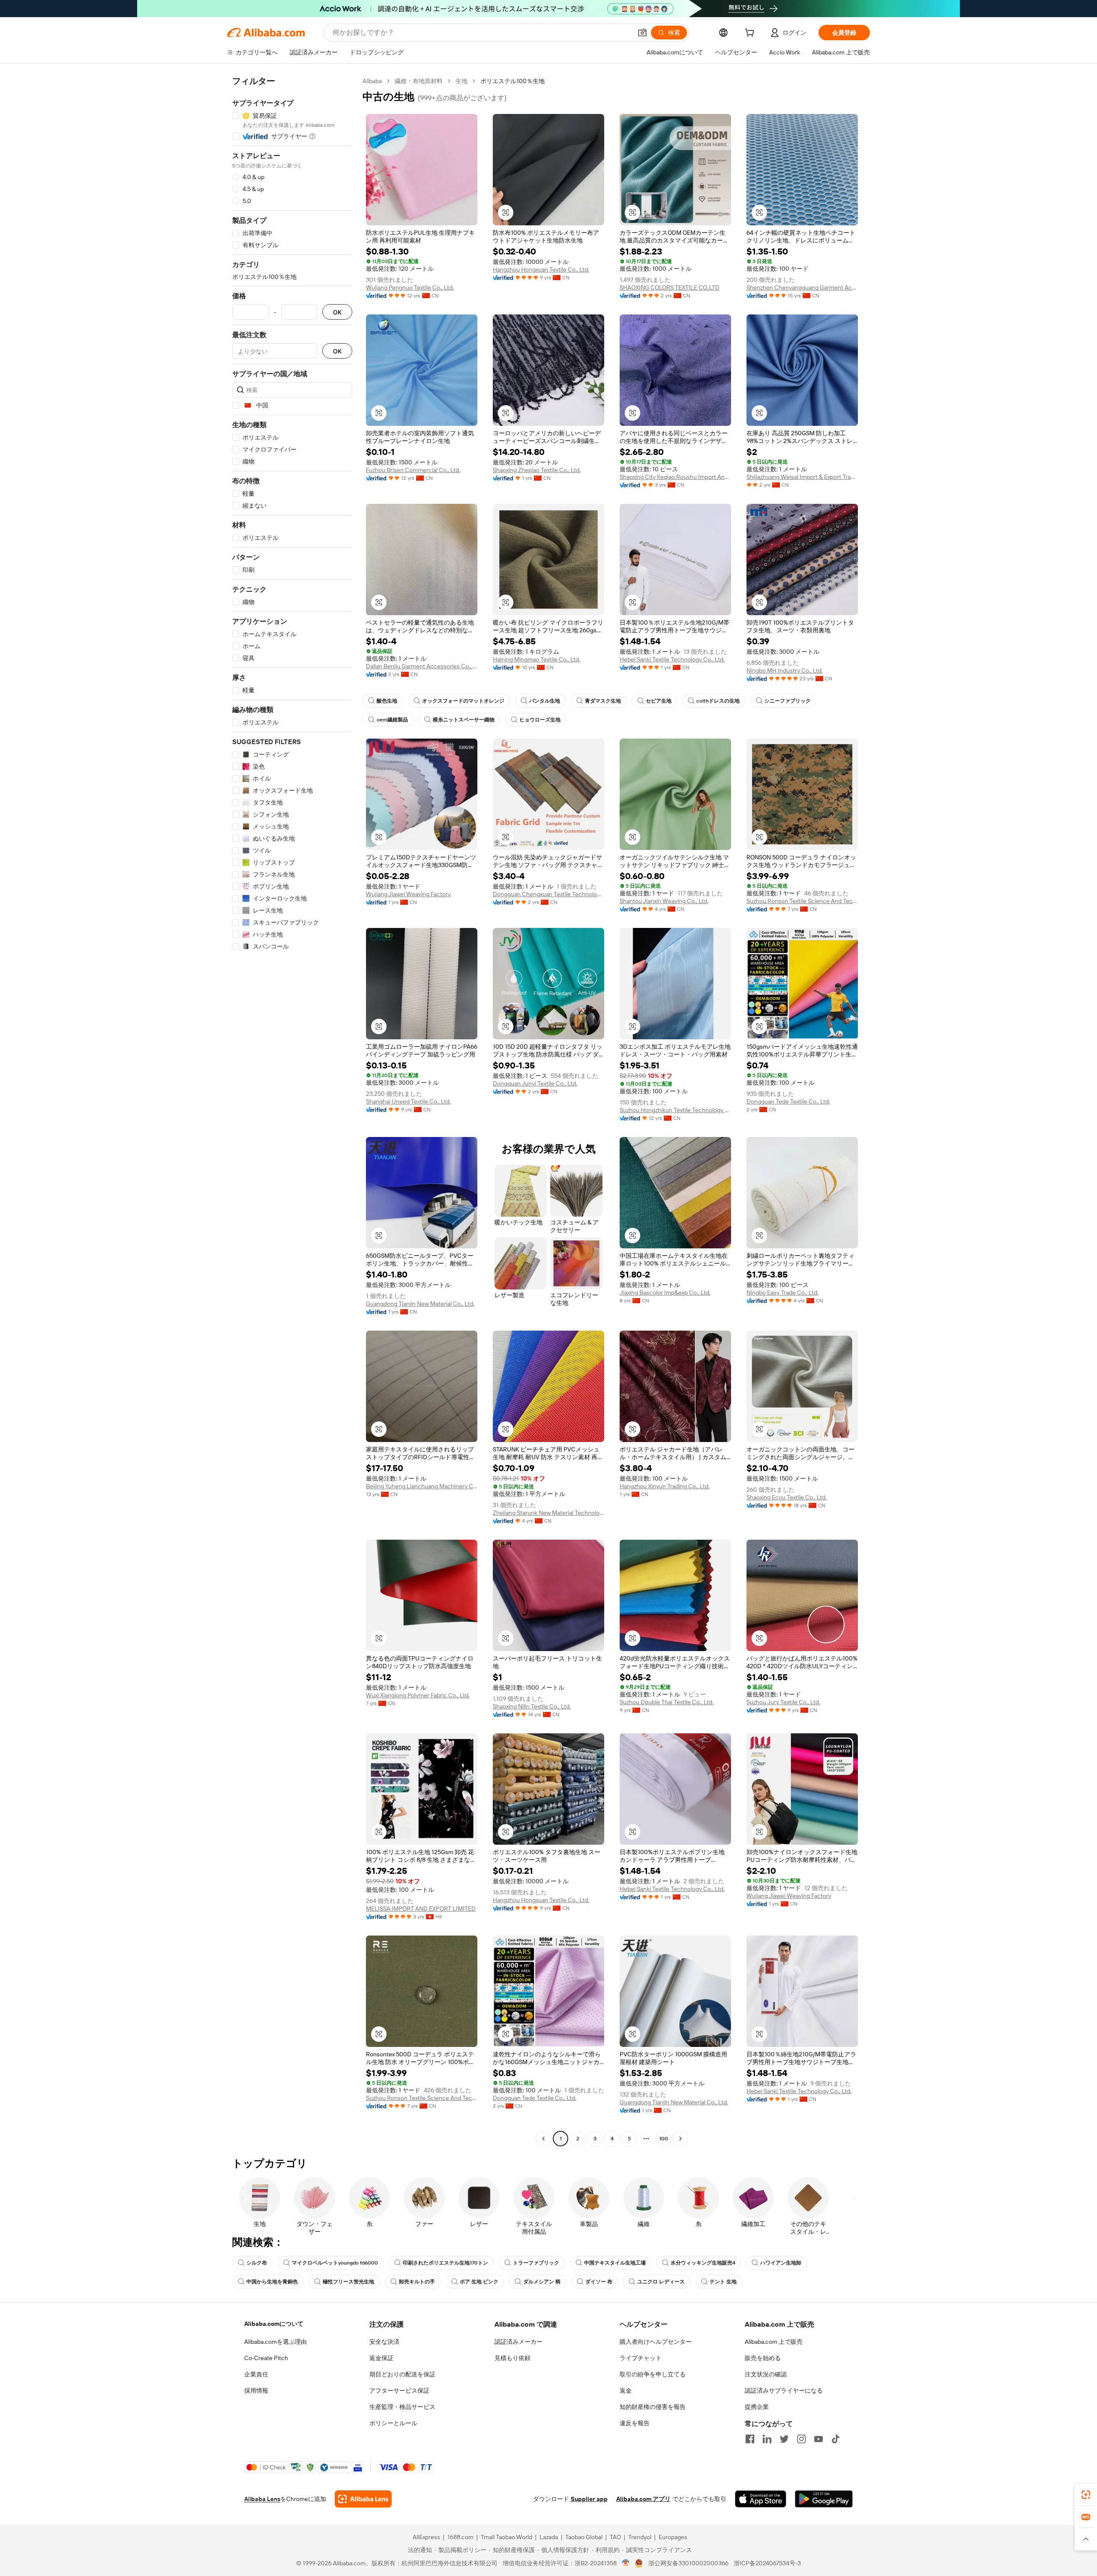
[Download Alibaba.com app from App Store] (761, 2499)
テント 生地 (723, 2282)
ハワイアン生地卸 (781, 2263)
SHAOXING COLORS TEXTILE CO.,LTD (670, 287)
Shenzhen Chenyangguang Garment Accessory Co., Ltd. (802, 287)
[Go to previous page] (543, 2139)
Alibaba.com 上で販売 (774, 2342)
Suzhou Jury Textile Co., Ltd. (783, 1702)
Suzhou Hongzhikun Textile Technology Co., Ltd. (675, 1110)
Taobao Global (584, 2537)
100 (664, 2139)
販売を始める (763, 2358)
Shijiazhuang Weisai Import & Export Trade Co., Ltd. (802, 477)
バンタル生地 (545, 701)
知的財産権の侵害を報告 (653, 2407)
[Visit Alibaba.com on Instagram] (801, 2439)
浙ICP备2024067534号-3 (767, 2563)
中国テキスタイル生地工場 (615, 2263)
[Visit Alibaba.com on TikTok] (836, 2439)
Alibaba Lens (262, 2499)
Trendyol (640, 2537)
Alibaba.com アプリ (643, 2499)
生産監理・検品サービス (402, 2407)
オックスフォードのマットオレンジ (463, 701)
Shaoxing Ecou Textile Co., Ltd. (787, 1497)
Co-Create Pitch (266, 2358)
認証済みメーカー (519, 2342)
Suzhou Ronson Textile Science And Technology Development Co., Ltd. (802, 901)
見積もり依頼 (513, 2358)
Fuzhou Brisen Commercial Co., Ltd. (413, 470)
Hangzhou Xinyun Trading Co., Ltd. (665, 1486)
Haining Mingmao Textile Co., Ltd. (537, 659)
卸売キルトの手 (417, 2282)
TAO (615, 2537)
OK (337, 312)
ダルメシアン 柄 (542, 2282)
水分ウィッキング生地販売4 (703, 2263)
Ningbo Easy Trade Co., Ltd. (782, 1292)
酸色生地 (387, 701)
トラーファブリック (536, 2263)
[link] (1086, 2495)
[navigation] (292, 1111)
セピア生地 (659, 701)
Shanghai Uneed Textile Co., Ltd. (408, 1101)
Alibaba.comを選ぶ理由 (276, 2342)
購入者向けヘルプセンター (656, 2342)
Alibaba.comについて (274, 2324)
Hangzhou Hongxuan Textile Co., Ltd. (541, 269)
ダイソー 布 (599, 2282)
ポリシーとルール (393, 2423)
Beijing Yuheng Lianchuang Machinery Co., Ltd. (422, 1486)
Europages (673, 2537)
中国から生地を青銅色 (272, 2282)
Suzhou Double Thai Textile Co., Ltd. (667, 1702)
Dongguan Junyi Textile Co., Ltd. (535, 1083)
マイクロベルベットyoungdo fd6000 (335, 2263)
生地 (462, 81)
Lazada (549, 2537)
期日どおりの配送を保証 (402, 2374)
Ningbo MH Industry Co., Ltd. (785, 670)
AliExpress (426, 2537)
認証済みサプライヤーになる (784, 2391)
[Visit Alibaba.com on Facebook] (750, 2439)
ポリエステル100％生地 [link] (513, 81)
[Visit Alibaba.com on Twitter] (784, 2439)
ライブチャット (641, 2358)
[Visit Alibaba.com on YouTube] (818, 2439)
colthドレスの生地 (718, 701)
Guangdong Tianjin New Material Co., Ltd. (420, 1304)
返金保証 (381, 2358)
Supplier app (589, 2499)
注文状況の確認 (766, 2374)
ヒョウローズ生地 (540, 720)
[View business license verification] (626, 2563)
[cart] (751, 34)
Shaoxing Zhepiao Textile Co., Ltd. (537, 470)
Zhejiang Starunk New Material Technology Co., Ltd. (548, 1513)
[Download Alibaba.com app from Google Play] (824, 2499)
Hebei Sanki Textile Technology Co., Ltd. (672, 659)
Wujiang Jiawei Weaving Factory (408, 894)
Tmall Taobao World (507, 2537)
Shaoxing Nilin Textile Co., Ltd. (532, 1706)
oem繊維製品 (392, 720)
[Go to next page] (680, 2139)
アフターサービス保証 (399, 2391)
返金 (626, 2391)
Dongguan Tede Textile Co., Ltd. (788, 1101)
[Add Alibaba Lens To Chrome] (363, 2499)
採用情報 (256, 2391)
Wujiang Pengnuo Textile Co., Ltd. (410, 287)
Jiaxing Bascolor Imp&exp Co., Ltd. (665, 1292)
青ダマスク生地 (603, 701)
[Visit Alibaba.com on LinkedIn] (767, 2439)
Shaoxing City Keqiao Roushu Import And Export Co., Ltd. (675, 477)
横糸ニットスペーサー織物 (464, 720)
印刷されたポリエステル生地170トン (445, 2263)
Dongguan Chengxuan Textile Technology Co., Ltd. (548, 894)
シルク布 (257, 2263)
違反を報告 (635, 2423)
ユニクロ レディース (661, 2282)
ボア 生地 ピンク (479, 2282)
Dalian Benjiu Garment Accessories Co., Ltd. (422, 666)
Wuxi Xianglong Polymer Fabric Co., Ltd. (418, 1695)
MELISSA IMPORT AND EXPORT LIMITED (421, 1909)
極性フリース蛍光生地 (348, 2282)
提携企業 (757, 2407)
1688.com (460, 2537)
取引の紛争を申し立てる (653, 2374)
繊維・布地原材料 (419, 81)
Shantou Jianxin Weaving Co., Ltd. (664, 901)
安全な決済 (384, 2342)
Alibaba (372, 81)
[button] (642, 33)
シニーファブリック (788, 701)
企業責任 (256, 2374)
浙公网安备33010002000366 (688, 2563)
